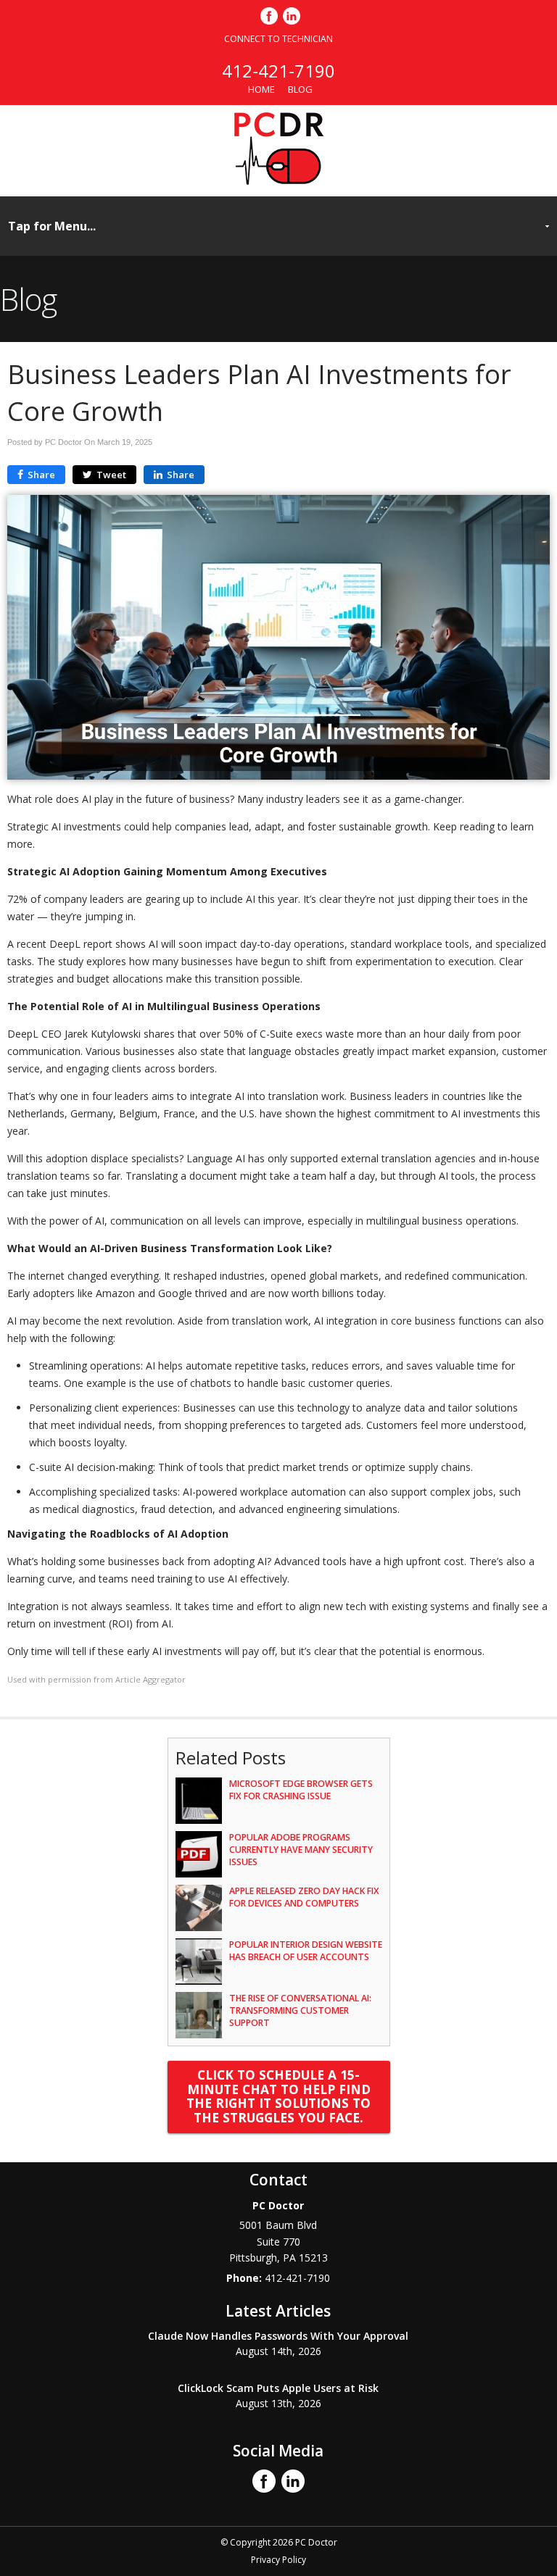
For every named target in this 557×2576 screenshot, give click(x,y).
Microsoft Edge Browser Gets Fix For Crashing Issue (301, 1790)
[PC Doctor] (279, 180)
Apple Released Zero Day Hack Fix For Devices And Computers (304, 1897)
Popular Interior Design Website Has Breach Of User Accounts (306, 1951)
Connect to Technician (278, 39)
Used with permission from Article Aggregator (96, 1679)
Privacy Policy (278, 2560)
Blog (300, 89)
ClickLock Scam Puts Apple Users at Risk (278, 2388)
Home (261, 89)
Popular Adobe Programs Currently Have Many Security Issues (301, 1850)
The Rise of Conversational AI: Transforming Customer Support (300, 2010)
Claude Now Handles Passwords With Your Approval (278, 2336)
